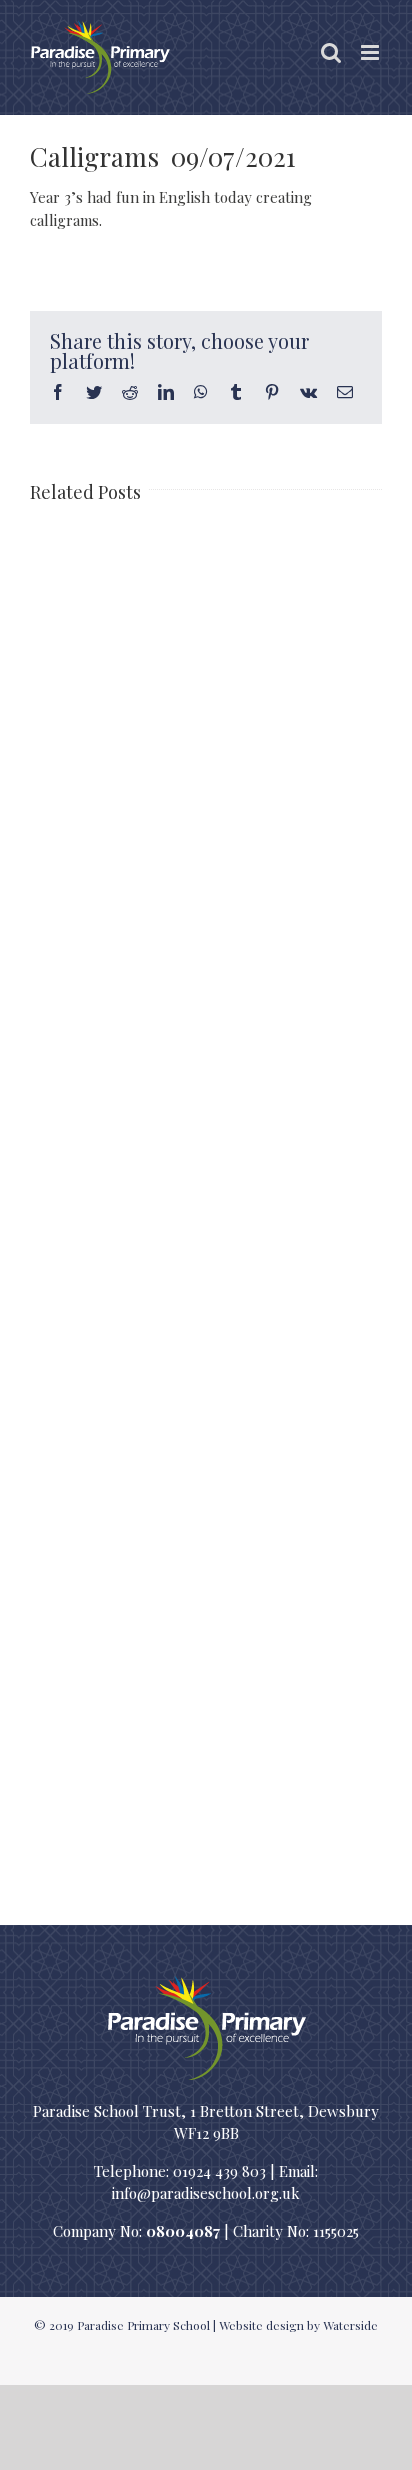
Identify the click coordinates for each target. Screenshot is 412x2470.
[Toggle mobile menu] (371, 52)
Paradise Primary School (143, 2325)
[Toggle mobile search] (331, 52)
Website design (261, 2325)
